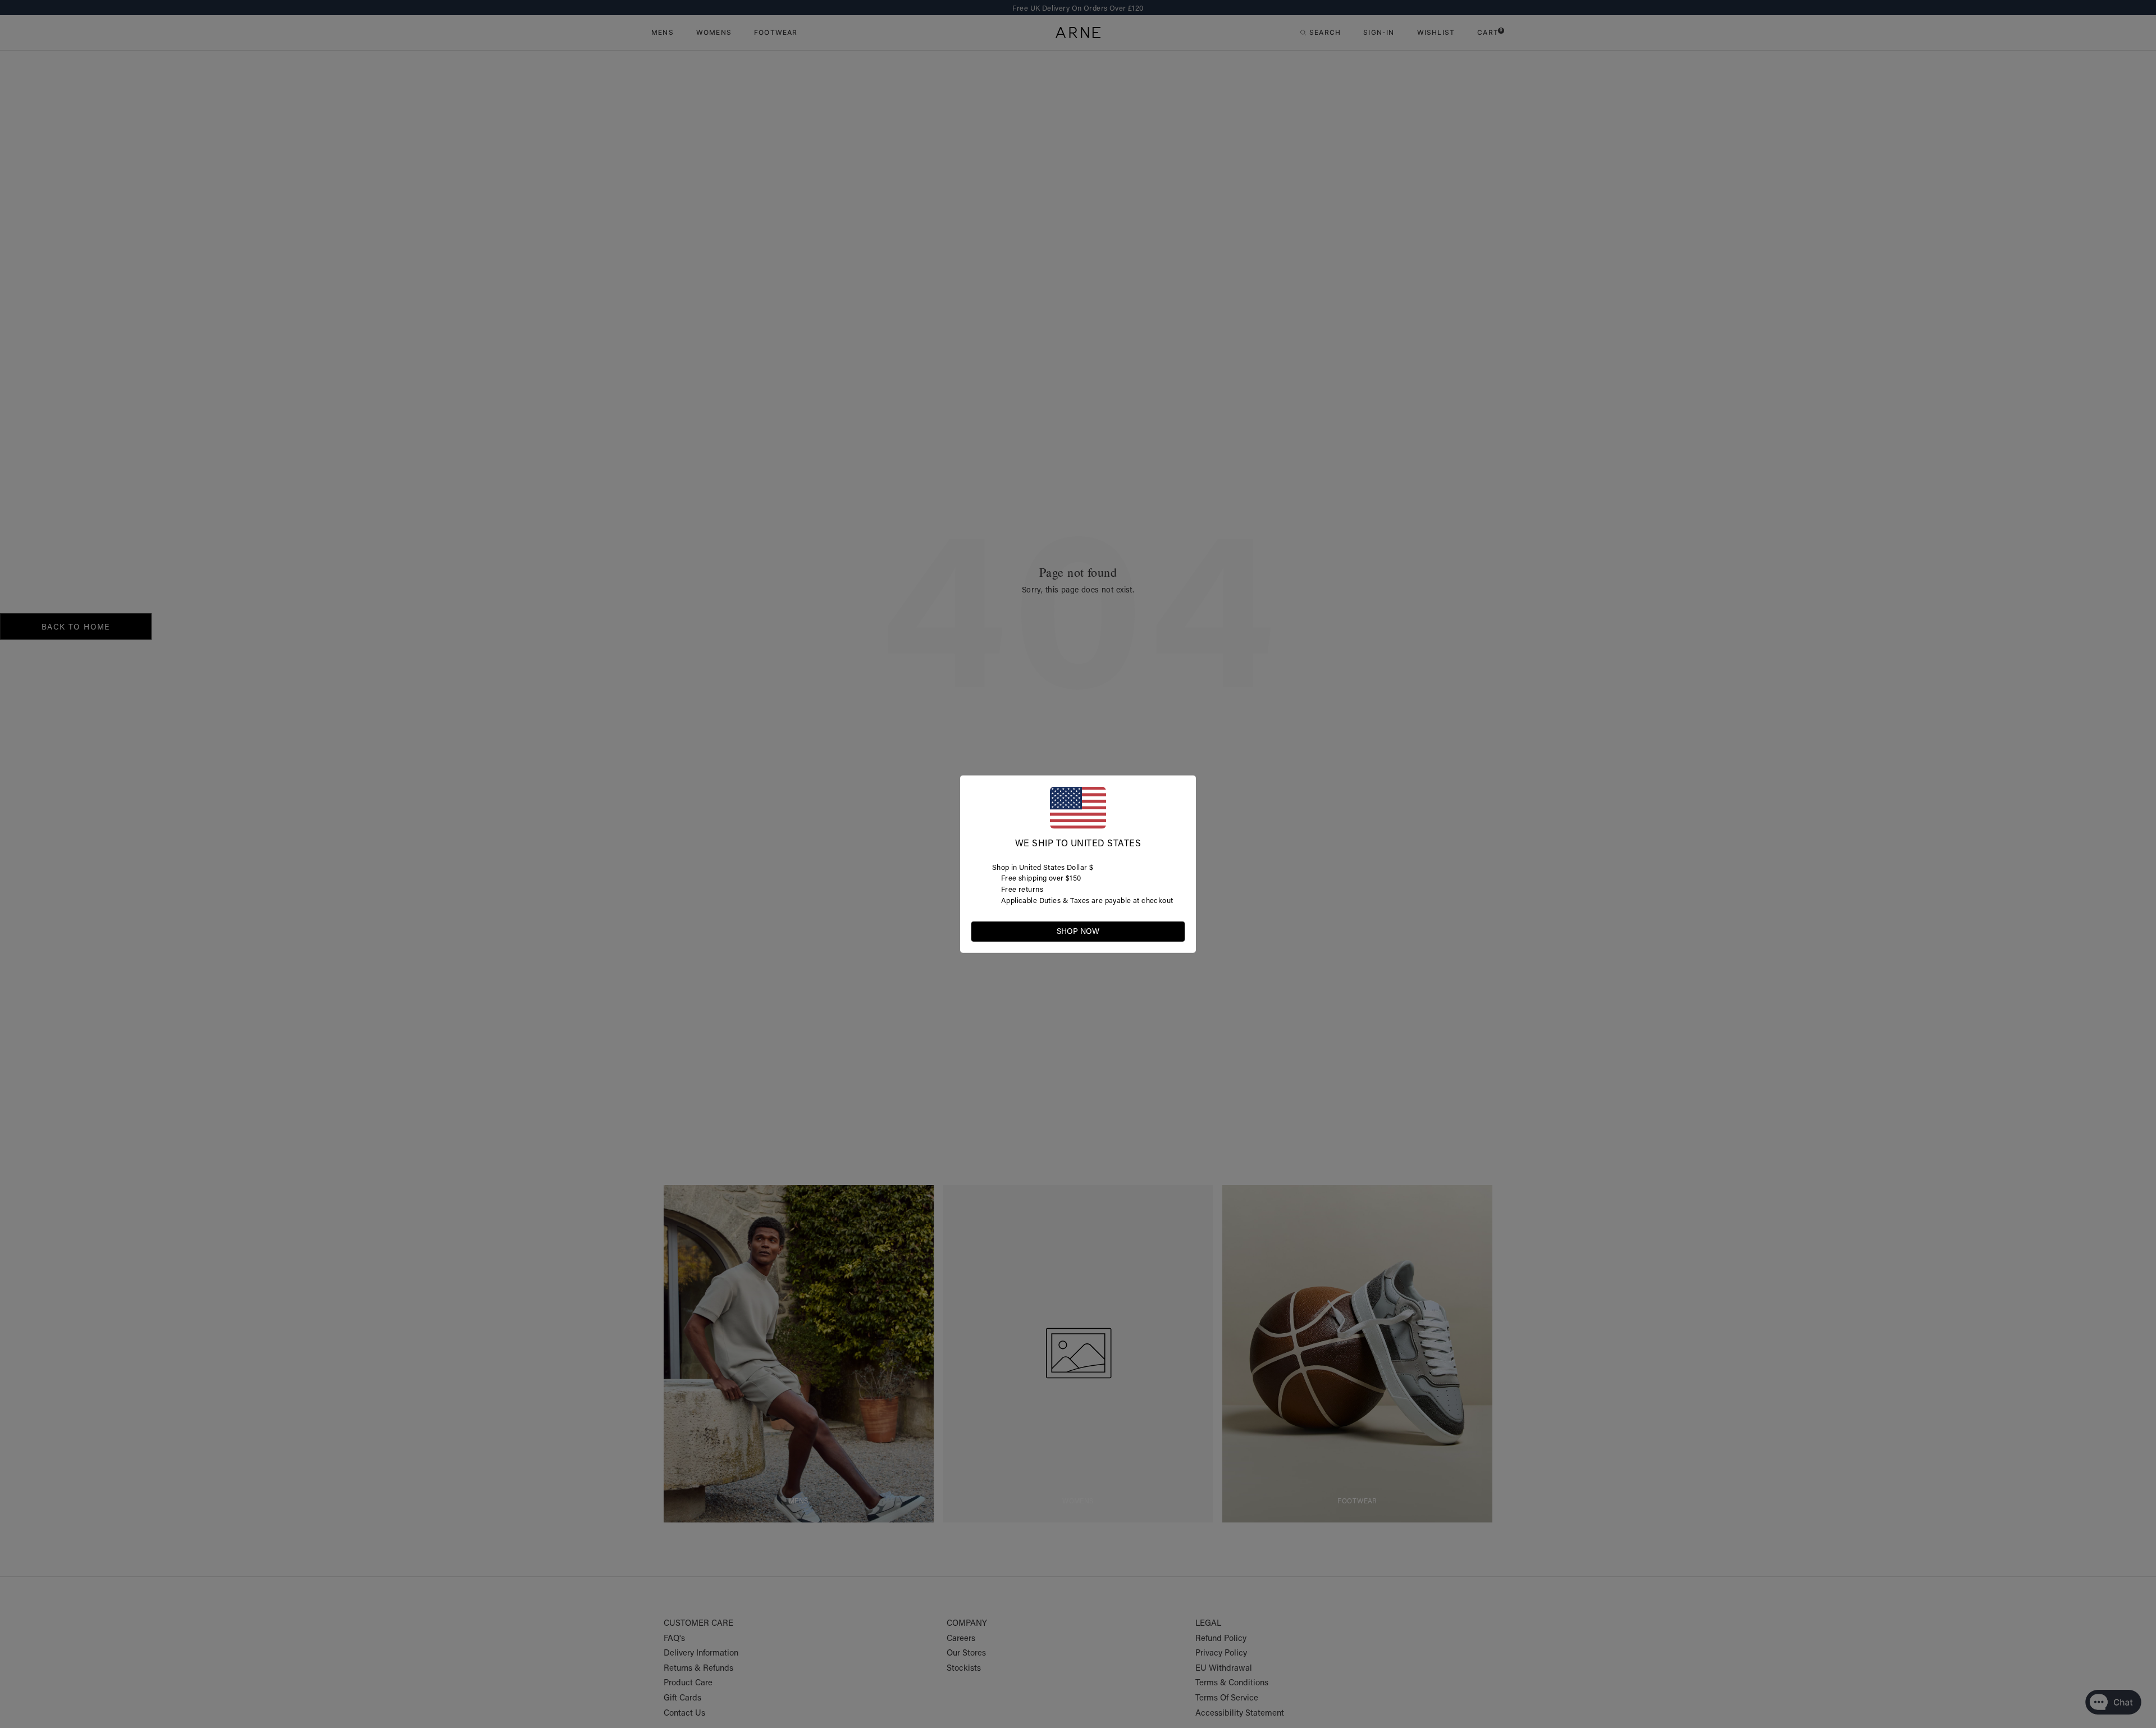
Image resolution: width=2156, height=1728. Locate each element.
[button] (1176, 931)
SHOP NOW (1078, 931)
